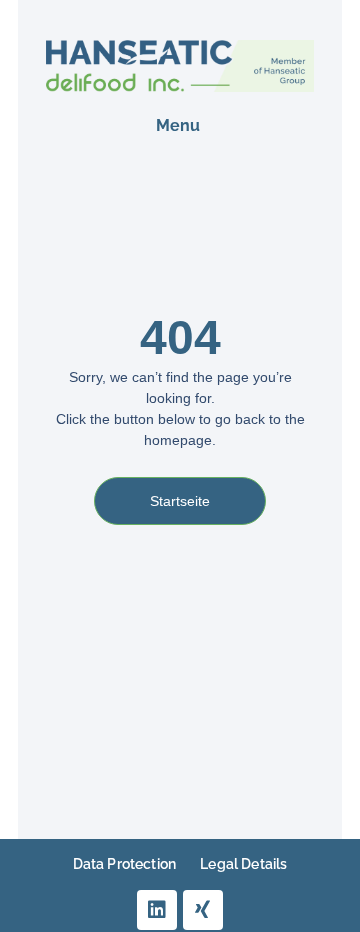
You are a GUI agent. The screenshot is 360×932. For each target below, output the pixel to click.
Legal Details (243, 864)
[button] (178, 126)
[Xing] (203, 910)
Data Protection (124, 864)
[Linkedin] (157, 910)
